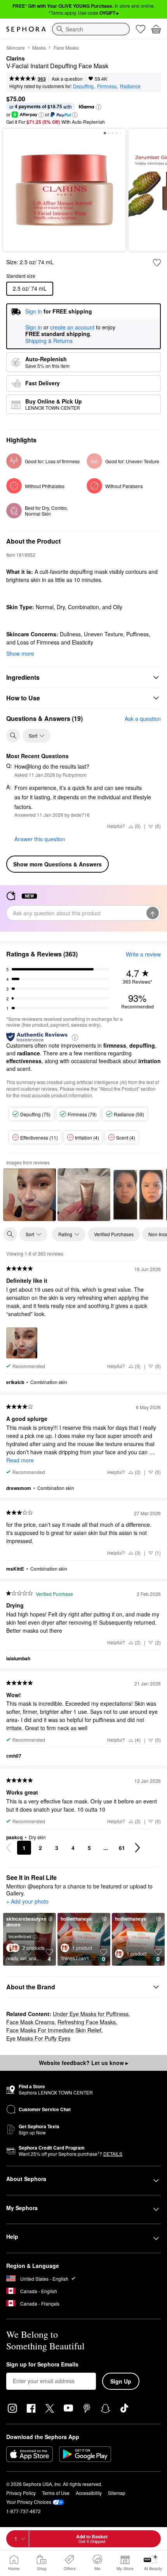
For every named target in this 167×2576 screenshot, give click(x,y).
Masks (39, 48)
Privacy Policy (21, 2493)
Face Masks (66, 48)
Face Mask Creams (30, 2022)
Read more (20, 1460)
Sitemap (117, 2493)
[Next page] (137, 1848)
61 (122, 1848)
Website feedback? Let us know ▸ (83, 2063)
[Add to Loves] (157, 263)
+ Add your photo (27, 1902)
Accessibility (89, 2493)
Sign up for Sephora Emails (42, 2365)
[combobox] (91, 29)
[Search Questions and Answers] (13, 736)
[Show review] (30, 1195)
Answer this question (40, 839)
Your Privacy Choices (29, 2502)
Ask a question (67, 79)
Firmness (107, 86)
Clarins (16, 59)
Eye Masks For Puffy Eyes (38, 2038)
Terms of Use (56, 2493)
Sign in (34, 327)
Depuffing (83, 86)
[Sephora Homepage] (26, 29)
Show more (20, 653)
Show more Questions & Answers (57, 864)
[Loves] (141, 29)
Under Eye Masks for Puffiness (91, 2014)
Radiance (130, 86)
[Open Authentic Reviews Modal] (75, 1037)
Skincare (16, 48)
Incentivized (20, 1936)
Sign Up (121, 2381)
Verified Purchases (114, 1234)
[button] (99, 107)
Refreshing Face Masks (87, 2022)
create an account (72, 327)
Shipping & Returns (49, 341)
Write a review (143, 954)
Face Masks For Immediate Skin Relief (54, 2030)
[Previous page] (9, 1848)
